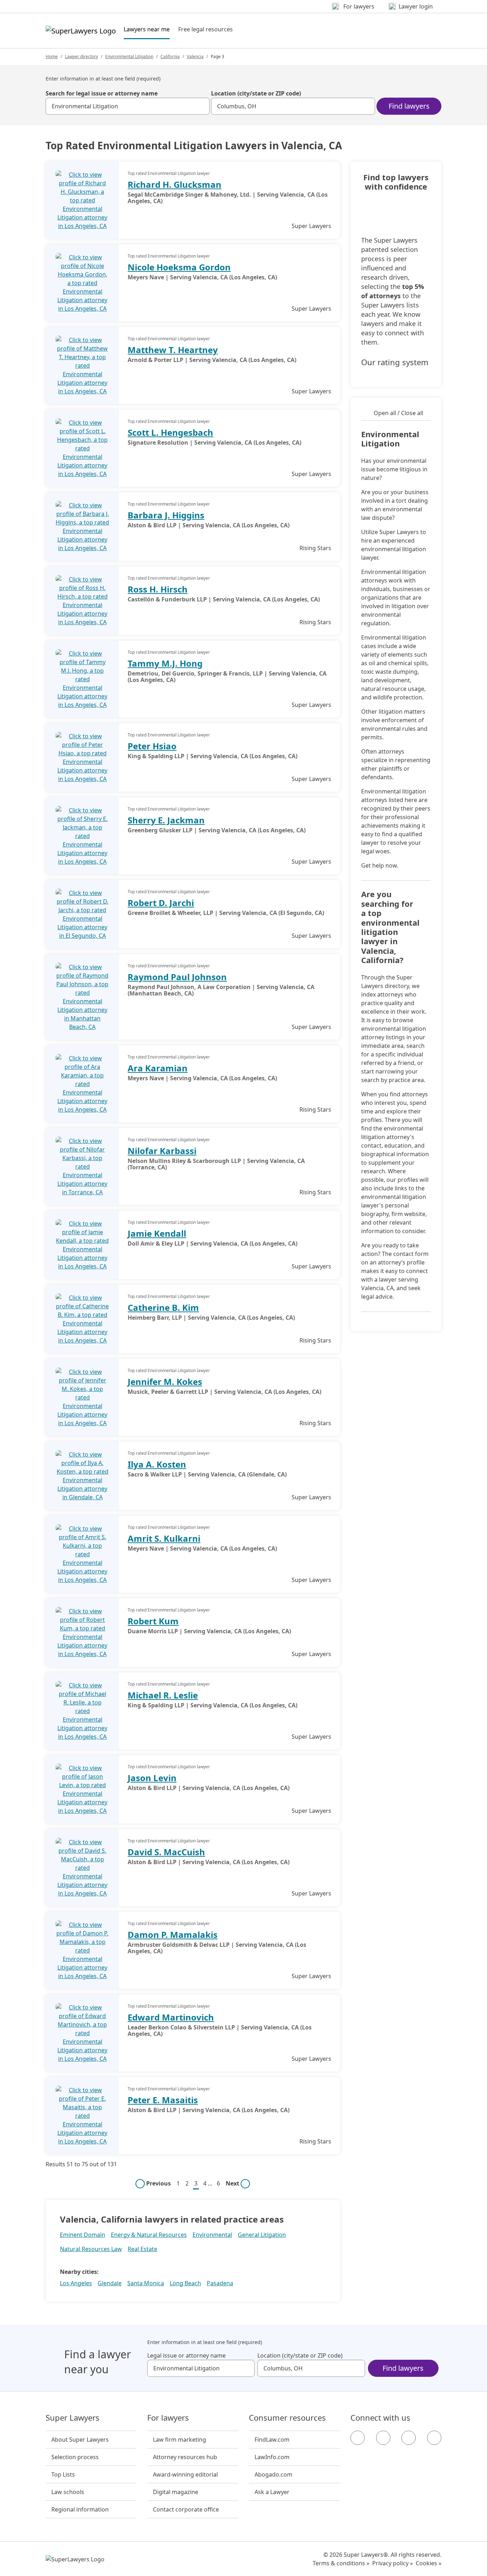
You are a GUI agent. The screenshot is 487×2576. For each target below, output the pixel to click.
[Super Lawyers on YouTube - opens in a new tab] (409, 2438)
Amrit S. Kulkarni (164, 1538)
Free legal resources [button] (206, 29)
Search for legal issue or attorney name (102, 93)
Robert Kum (153, 1621)
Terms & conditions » (341, 2563)
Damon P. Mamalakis (173, 1934)
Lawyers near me (147, 29)
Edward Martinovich (171, 2017)
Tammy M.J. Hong (165, 663)
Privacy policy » (393, 2563)
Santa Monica (146, 2283)
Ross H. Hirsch (158, 589)
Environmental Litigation (129, 56)
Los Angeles (76, 2283)
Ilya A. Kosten (157, 1464)
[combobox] (128, 106)
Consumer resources (287, 2418)
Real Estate (142, 2249)
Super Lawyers (73, 2418)
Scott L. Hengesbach (170, 432)
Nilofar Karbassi (162, 1151)
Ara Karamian (158, 1068)
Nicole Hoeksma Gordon (179, 267)
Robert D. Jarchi (161, 903)
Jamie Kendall (157, 1233)
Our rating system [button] (395, 362)
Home (52, 56)
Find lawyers (409, 106)
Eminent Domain (83, 2235)
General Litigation (262, 2235)
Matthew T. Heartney (173, 350)
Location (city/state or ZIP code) (256, 93)
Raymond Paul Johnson (177, 977)
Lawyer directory (81, 56)
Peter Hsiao (152, 746)
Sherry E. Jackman (166, 820)
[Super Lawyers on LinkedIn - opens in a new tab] (434, 2438)
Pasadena (220, 2283)
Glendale (110, 2283)
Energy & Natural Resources (149, 2235)
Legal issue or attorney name (186, 2355)
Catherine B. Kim (163, 1307)
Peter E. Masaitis (163, 2100)
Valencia (195, 56)
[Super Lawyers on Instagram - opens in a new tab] (383, 2438)
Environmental (212, 2235)
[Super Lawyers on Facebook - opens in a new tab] (358, 2438)
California (170, 56)
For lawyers (168, 2418)
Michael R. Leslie (163, 1695)
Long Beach (185, 2283)
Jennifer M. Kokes (165, 1382)
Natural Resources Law (91, 2249)
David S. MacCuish (166, 1852)
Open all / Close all (398, 413)
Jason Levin (152, 1778)
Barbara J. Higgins (166, 515)
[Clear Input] (201, 106)
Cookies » (429, 2563)
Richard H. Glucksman (175, 184)
